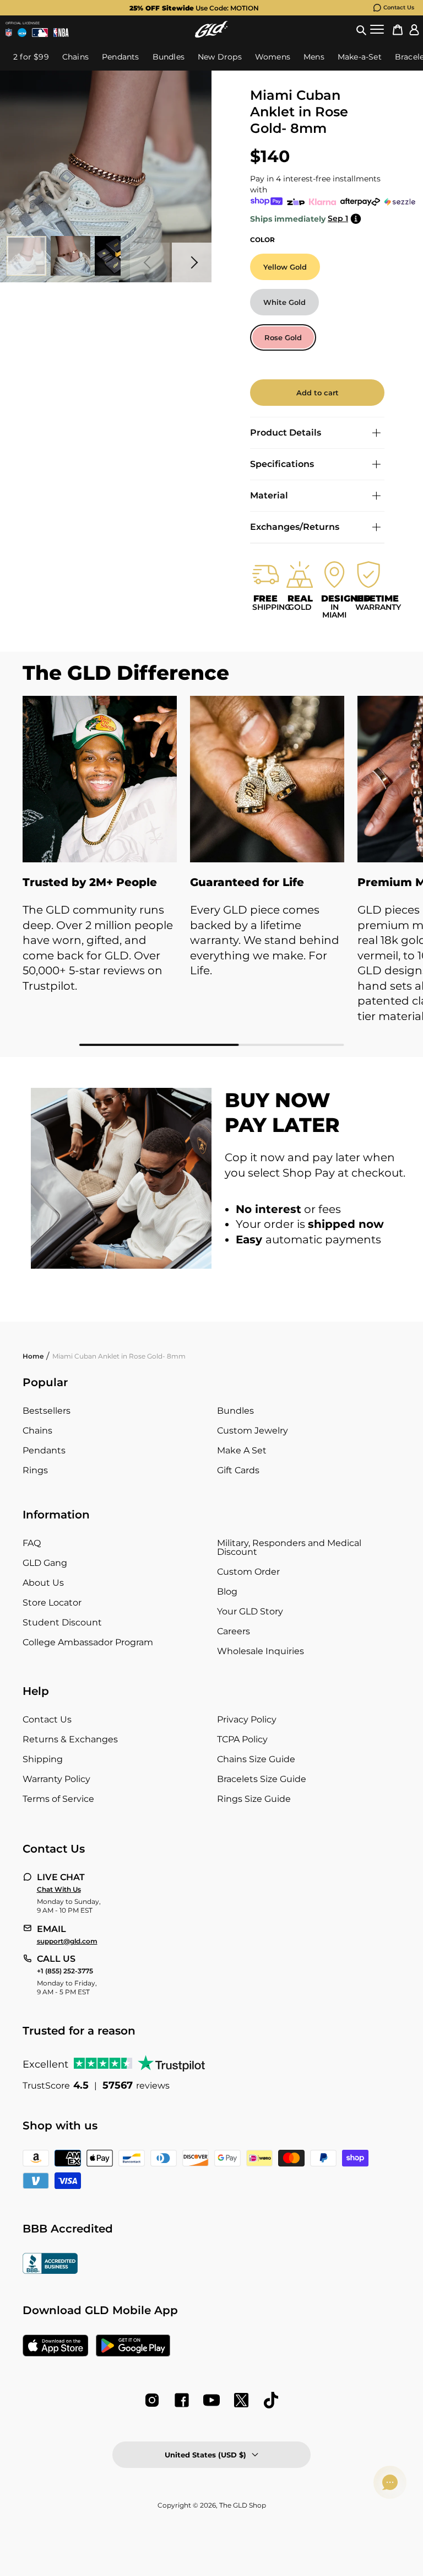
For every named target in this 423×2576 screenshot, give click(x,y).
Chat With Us (59, 1890)
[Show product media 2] (70, 256)
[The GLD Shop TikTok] (271, 2400)
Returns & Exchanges (70, 1739)
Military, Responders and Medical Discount (289, 1547)
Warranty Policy (56, 1779)
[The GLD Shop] (211, 29)
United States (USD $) (205, 2455)
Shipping (43, 1759)
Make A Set (242, 1450)
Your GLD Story (250, 1611)
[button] (361, 29)
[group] (194, 8)
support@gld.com (67, 1941)
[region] (211, 871)
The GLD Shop (243, 2505)
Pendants (44, 1450)
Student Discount (62, 1622)
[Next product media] (192, 262)
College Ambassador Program (88, 1642)
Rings (35, 1470)
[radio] (285, 267)
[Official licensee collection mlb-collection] (40, 33)
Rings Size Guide (254, 1799)
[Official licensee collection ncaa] (22, 33)
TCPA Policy (242, 1739)
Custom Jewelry (253, 1431)
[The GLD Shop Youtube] (211, 2400)
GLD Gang (45, 1563)
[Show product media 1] (26, 256)
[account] (414, 29)
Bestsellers (47, 1411)
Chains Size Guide (256, 1759)
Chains (37, 1431)
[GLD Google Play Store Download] (133, 2347)
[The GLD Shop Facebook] (182, 2400)
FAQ (32, 1543)
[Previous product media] (150, 262)
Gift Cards (238, 1470)
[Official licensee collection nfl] (9, 33)
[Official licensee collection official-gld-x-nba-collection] (61, 33)
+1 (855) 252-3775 (65, 1971)
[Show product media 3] (115, 256)
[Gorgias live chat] (390, 2482)
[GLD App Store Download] (56, 2347)
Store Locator (52, 1603)
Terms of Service (58, 1799)
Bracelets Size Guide (262, 1779)
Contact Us (399, 7)
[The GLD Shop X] (241, 2400)
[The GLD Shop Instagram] (152, 2400)
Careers (234, 1631)
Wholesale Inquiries (261, 1651)
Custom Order (248, 1572)
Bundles (235, 1411)
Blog (227, 1592)
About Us (43, 1583)
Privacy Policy (247, 1719)
